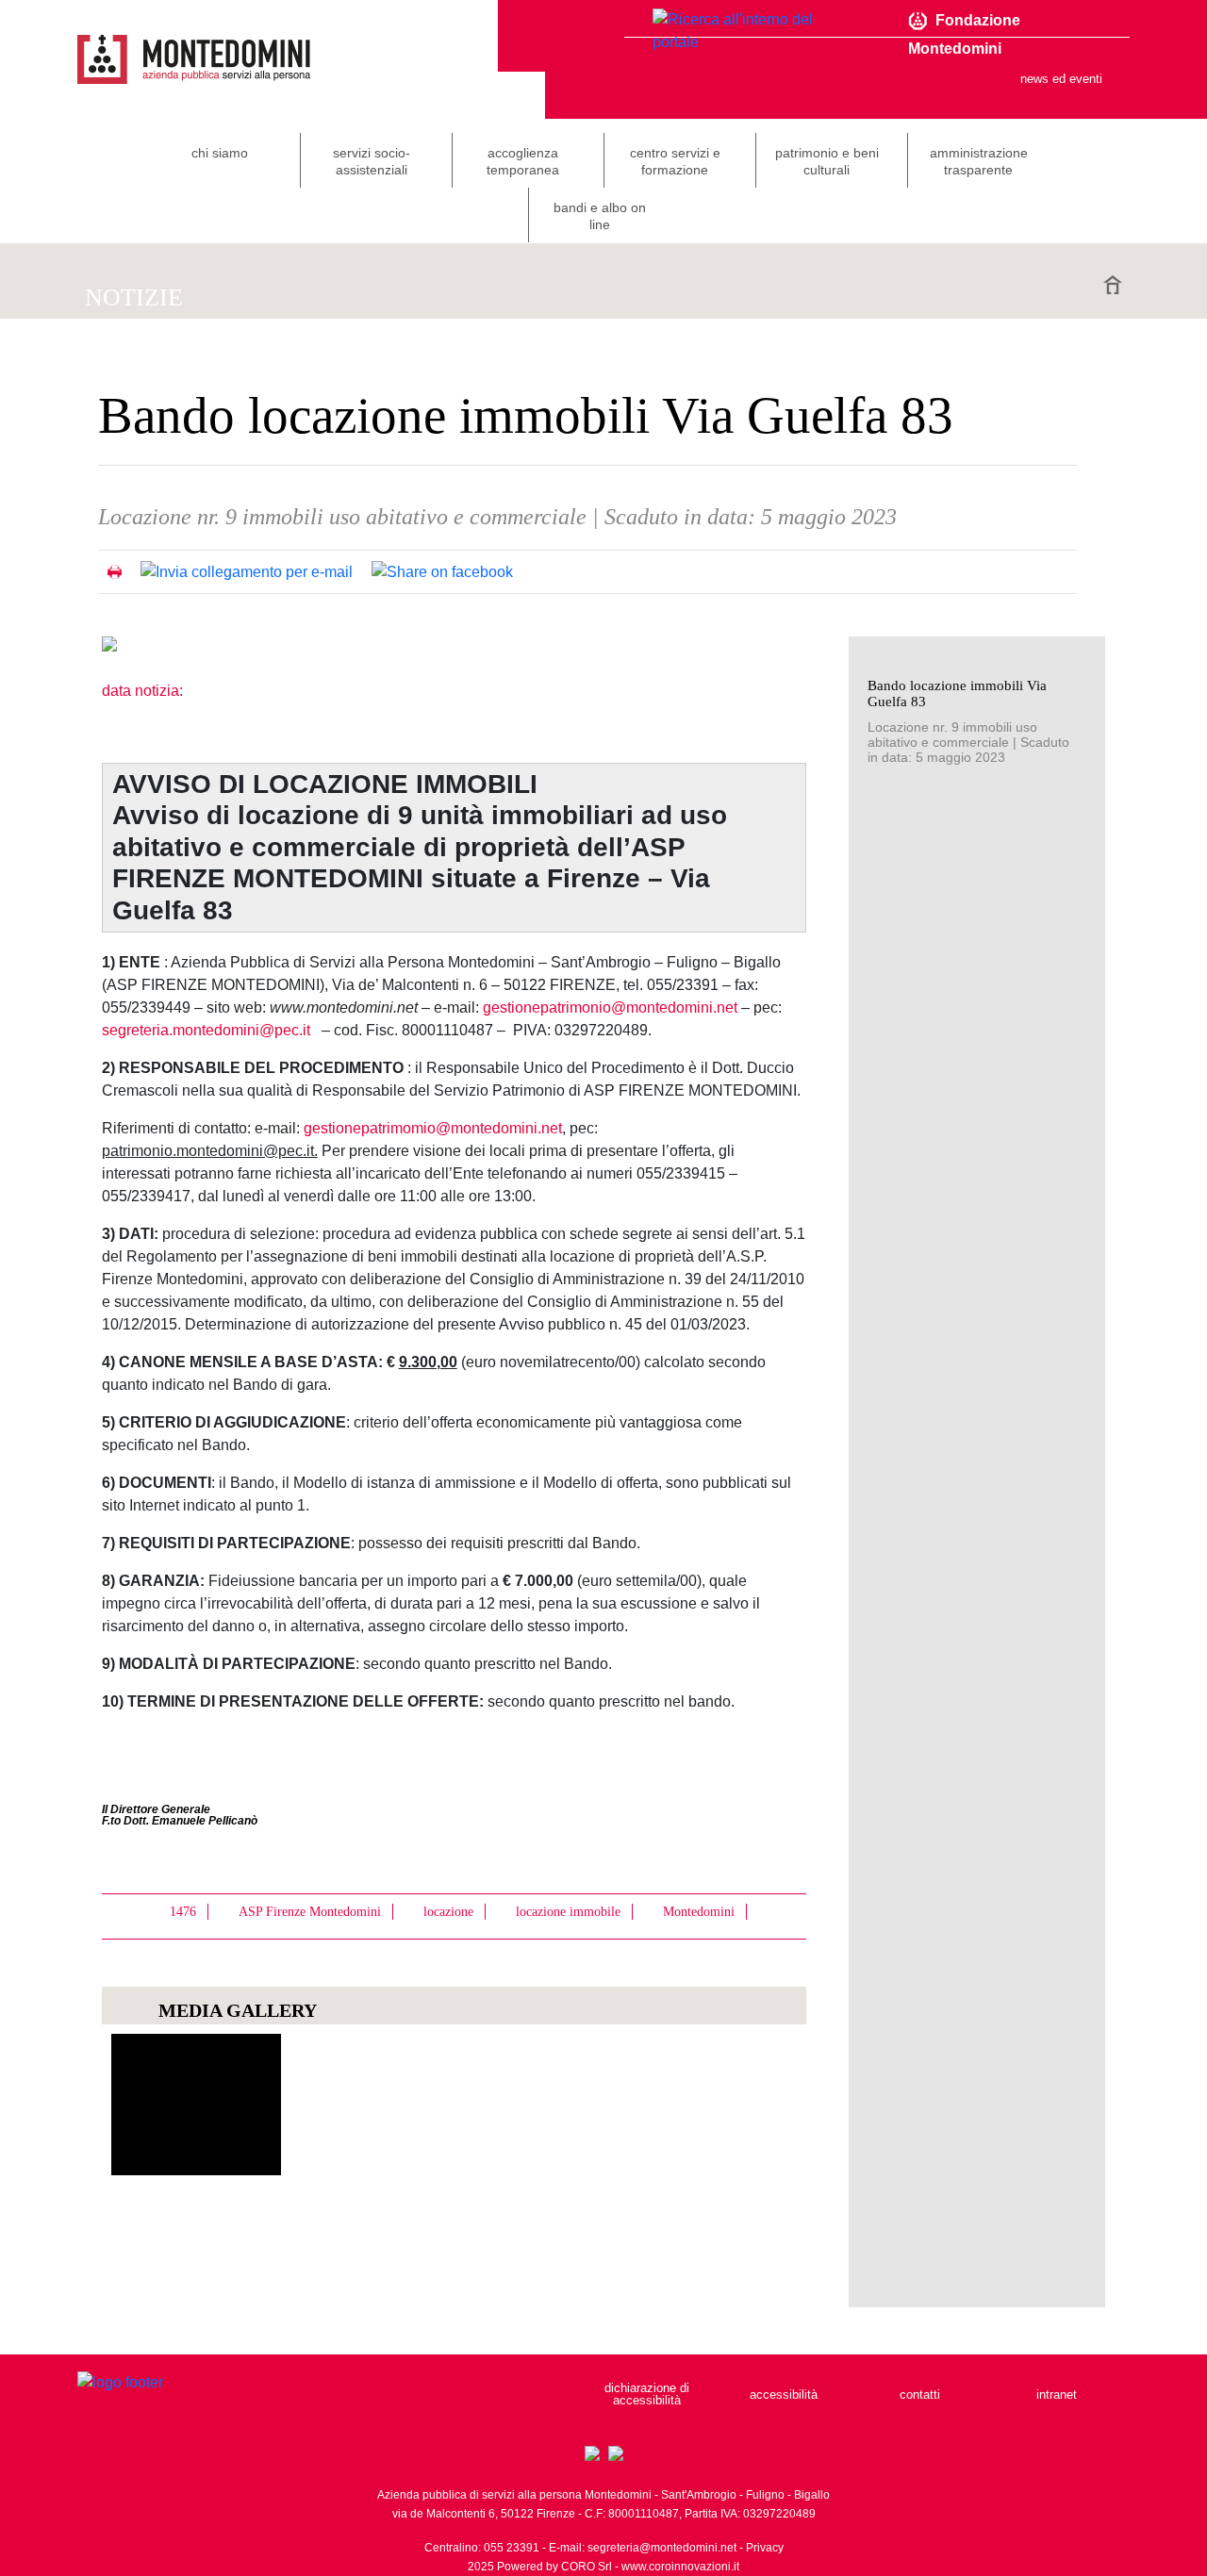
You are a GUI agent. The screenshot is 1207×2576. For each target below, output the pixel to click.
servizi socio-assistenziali (372, 161)
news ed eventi (1061, 79)
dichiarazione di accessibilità (647, 2394)
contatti (920, 2394)
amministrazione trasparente (979, 161)
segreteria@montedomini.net (662, 2548)
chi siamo (220, 153)
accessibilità (784, 2394)
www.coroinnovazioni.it (680, 2567)
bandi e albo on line (600, 216)
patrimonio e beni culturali (827, 161)
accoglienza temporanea (523, 161)
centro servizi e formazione (675, 161)
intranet (1057, 2394)
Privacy (765, 2548)
